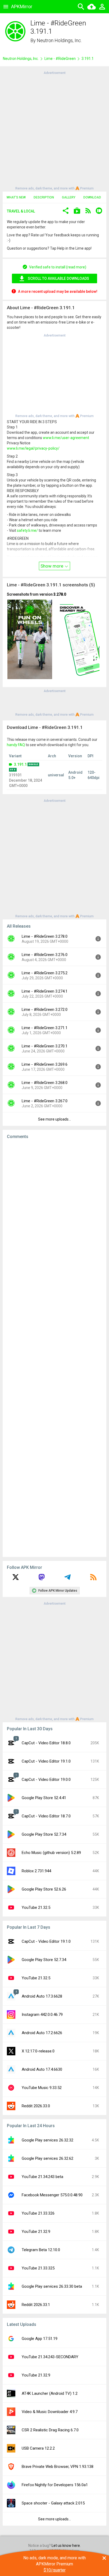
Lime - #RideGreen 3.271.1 (45, 1028)
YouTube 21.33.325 (38, 2268)
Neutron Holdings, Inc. (59, 40)
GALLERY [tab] (69, 197)
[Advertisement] (54, 130)
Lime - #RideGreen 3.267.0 (45, 1101)
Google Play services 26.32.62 (47, 2158)
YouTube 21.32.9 (36, 2232)
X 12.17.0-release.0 (38, 2051)
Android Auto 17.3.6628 (42, 1996)
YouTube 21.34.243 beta (42, 2177)
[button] (66, 211)
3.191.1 (20, 764)
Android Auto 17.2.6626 (42, 2033)
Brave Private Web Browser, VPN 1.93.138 (58, 2467)
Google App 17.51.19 (40, 2339)
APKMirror (22, 6)
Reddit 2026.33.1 (36, 2305)
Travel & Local (21, 211)
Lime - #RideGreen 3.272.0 (45, 1010)
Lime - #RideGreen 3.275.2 (45, 973)
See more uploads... (54, 1119)
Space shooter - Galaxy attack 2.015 (53, 2503)
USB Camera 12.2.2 (38, 2448)
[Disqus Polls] (54, 1210)
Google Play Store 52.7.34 (44, 1834)
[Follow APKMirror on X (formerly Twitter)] (16, 1579)
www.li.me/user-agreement (66, 438)
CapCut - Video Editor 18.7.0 (46, 1816)
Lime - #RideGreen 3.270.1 (45, 1046)
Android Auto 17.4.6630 (42, 2069)
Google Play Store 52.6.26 (44, 1889)
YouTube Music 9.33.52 (42, 2088)
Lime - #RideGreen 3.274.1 (45, 991)
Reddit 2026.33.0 (36, 2106)
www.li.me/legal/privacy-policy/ (33, 448)
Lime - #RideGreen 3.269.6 (45, 1064)
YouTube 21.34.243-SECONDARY (50, 2357)
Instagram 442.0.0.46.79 (42, 2015)
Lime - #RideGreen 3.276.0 (45, 955)
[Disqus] (54, 1348)
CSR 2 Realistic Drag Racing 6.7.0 (50, 2430)
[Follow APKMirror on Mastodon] (42, 1579)
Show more (52, 566)
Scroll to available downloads (58, 278)
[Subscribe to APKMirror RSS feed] (93, 1579)
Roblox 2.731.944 (36, 1871)
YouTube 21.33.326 (38, 2213)
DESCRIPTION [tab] (44, 197)
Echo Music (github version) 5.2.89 (51, 1853)
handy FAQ (16, 745)
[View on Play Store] (77, 211)
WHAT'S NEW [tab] (16, 197)
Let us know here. (66, 2546)
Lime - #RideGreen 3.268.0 (45, 1083)
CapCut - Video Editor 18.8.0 (46, 1743)
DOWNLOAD (92, 197)
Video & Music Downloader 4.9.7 (50, 2412)
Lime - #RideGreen (60, 59)
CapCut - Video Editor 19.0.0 (46, 1780)
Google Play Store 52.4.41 (44, 1798)
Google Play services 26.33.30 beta (52, 2286)
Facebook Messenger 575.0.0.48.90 (52, 2195)
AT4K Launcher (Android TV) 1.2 (50, 2393)
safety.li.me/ (27, 530)
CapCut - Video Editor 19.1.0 (46, 1761)
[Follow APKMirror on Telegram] (67, 1579)
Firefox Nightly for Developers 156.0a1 (55, 2485)
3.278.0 (60, 594)
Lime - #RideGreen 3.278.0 (45, 936)
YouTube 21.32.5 (36, 1907)
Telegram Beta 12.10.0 (41, 2250)
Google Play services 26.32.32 (47, 2140)
